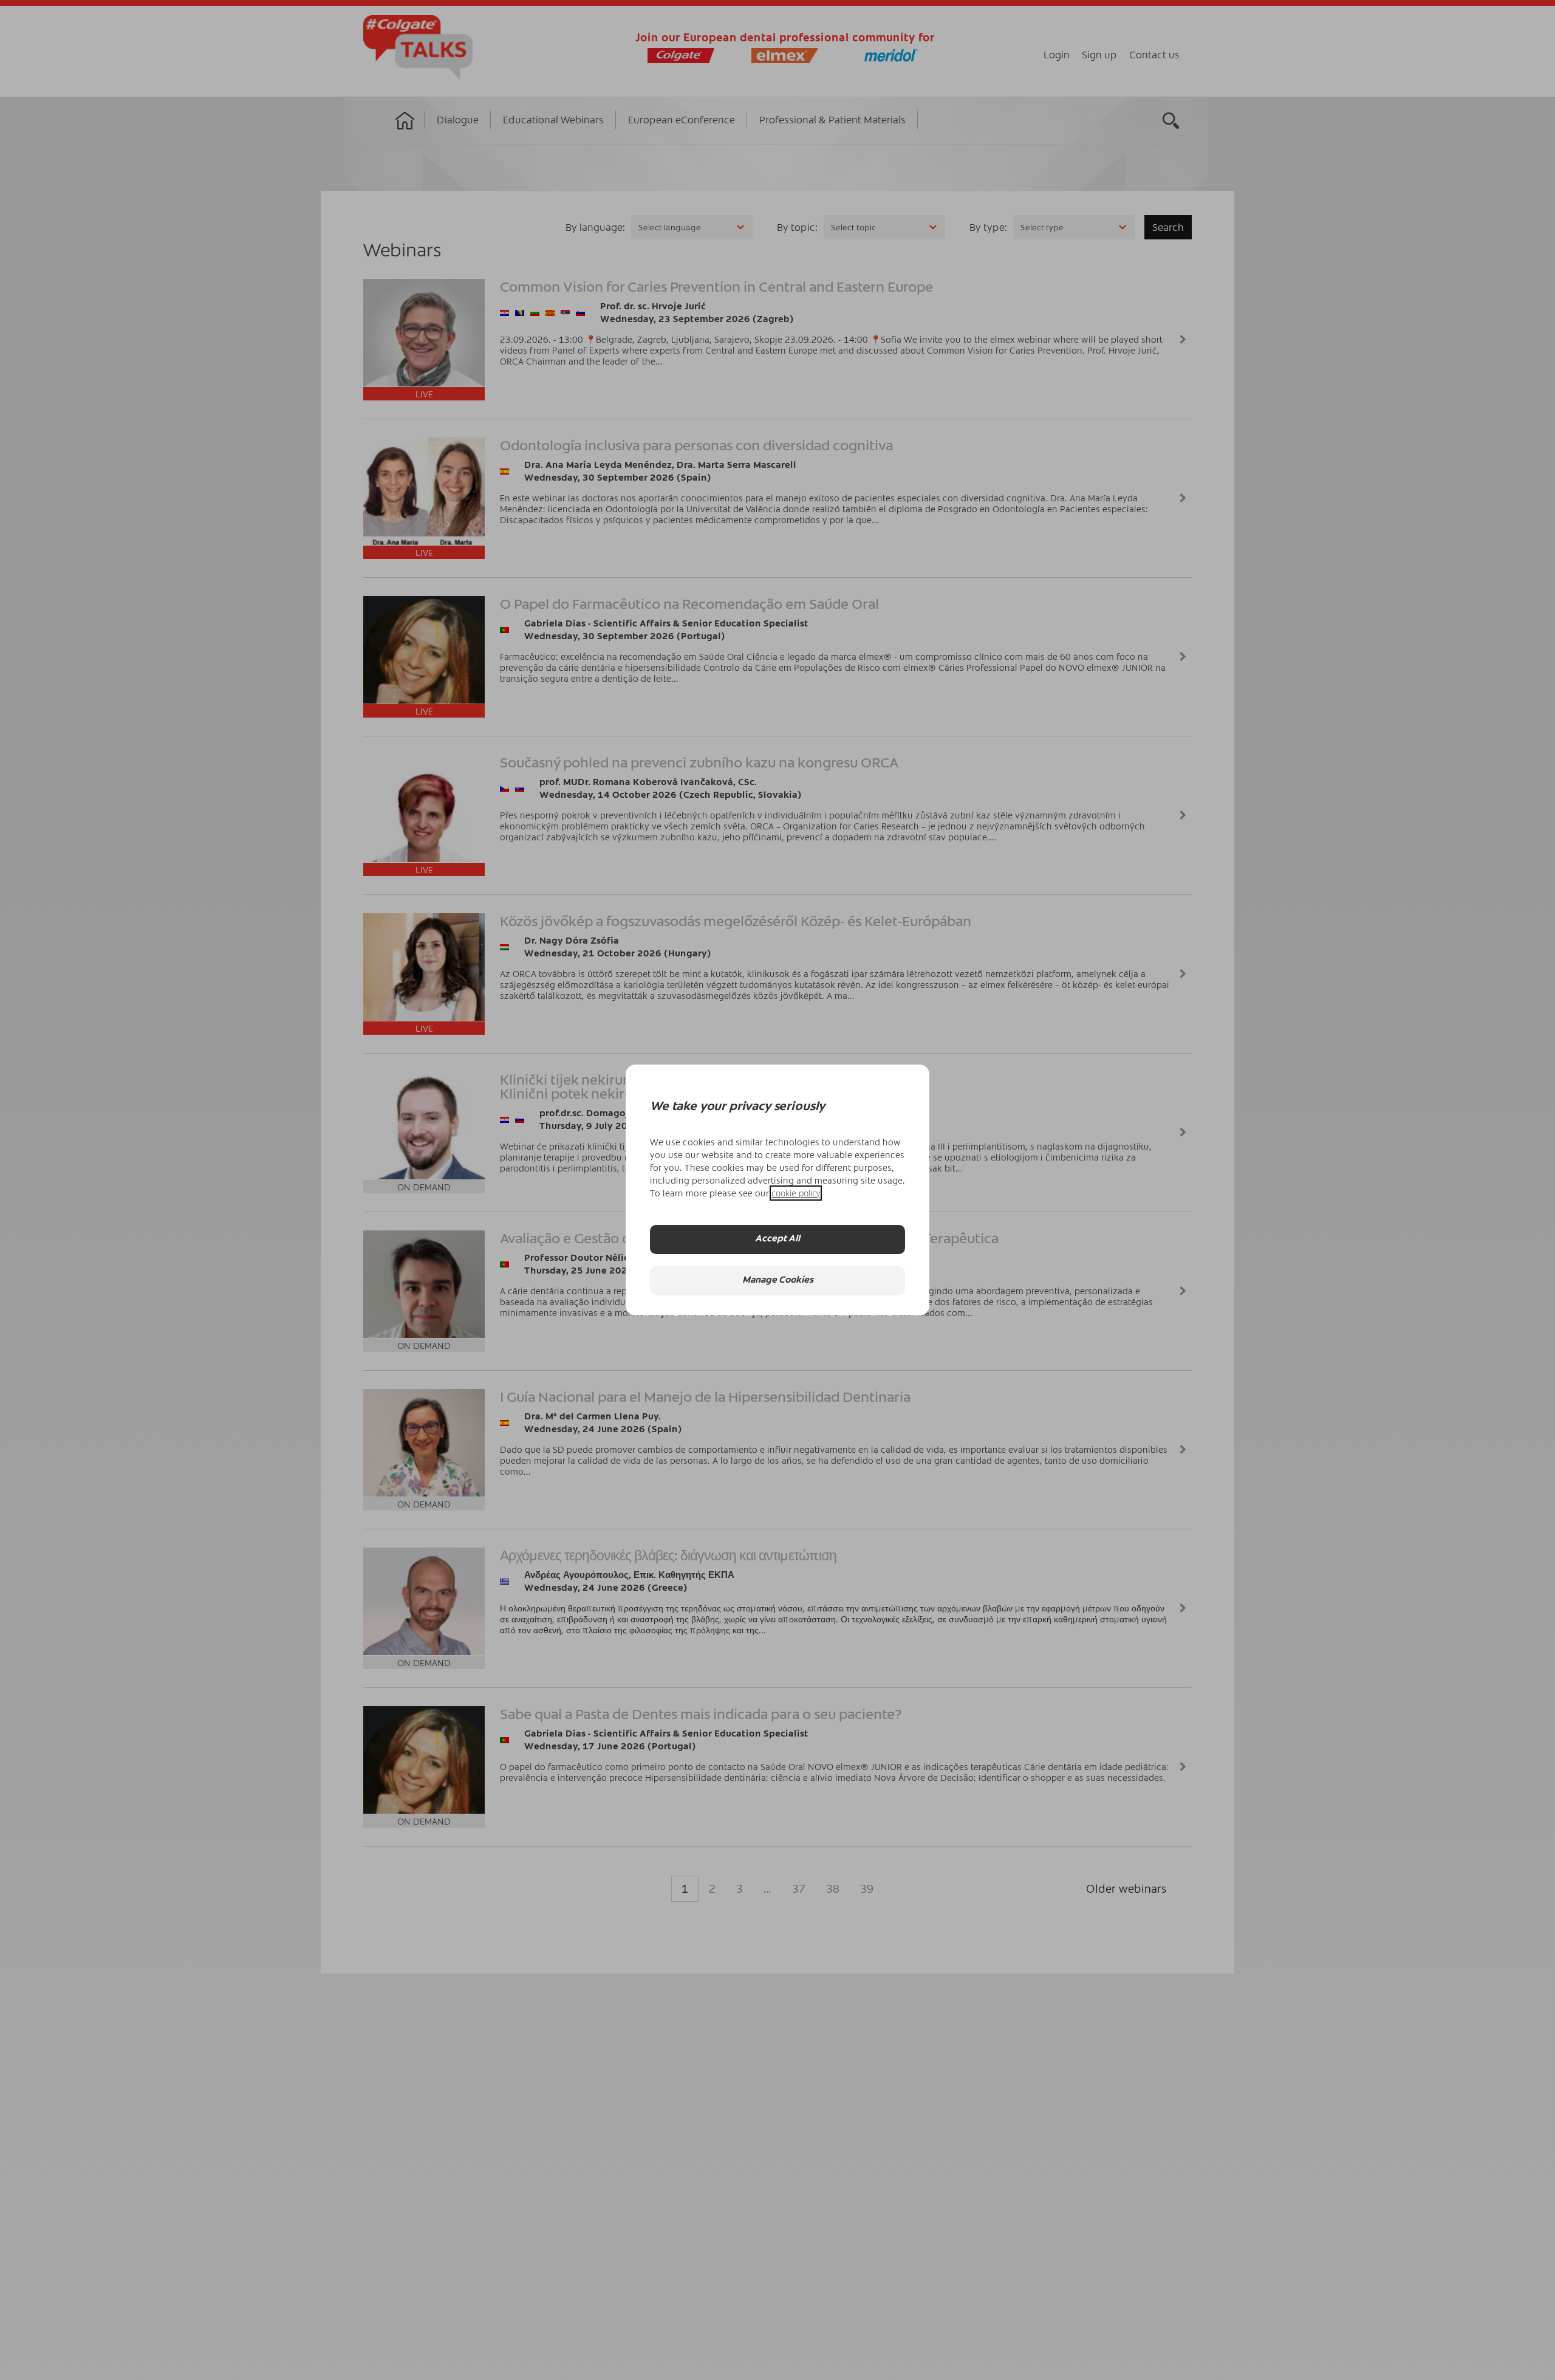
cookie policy (796, 1193)
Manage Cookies (778, 1281)
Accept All (777, 1240)
